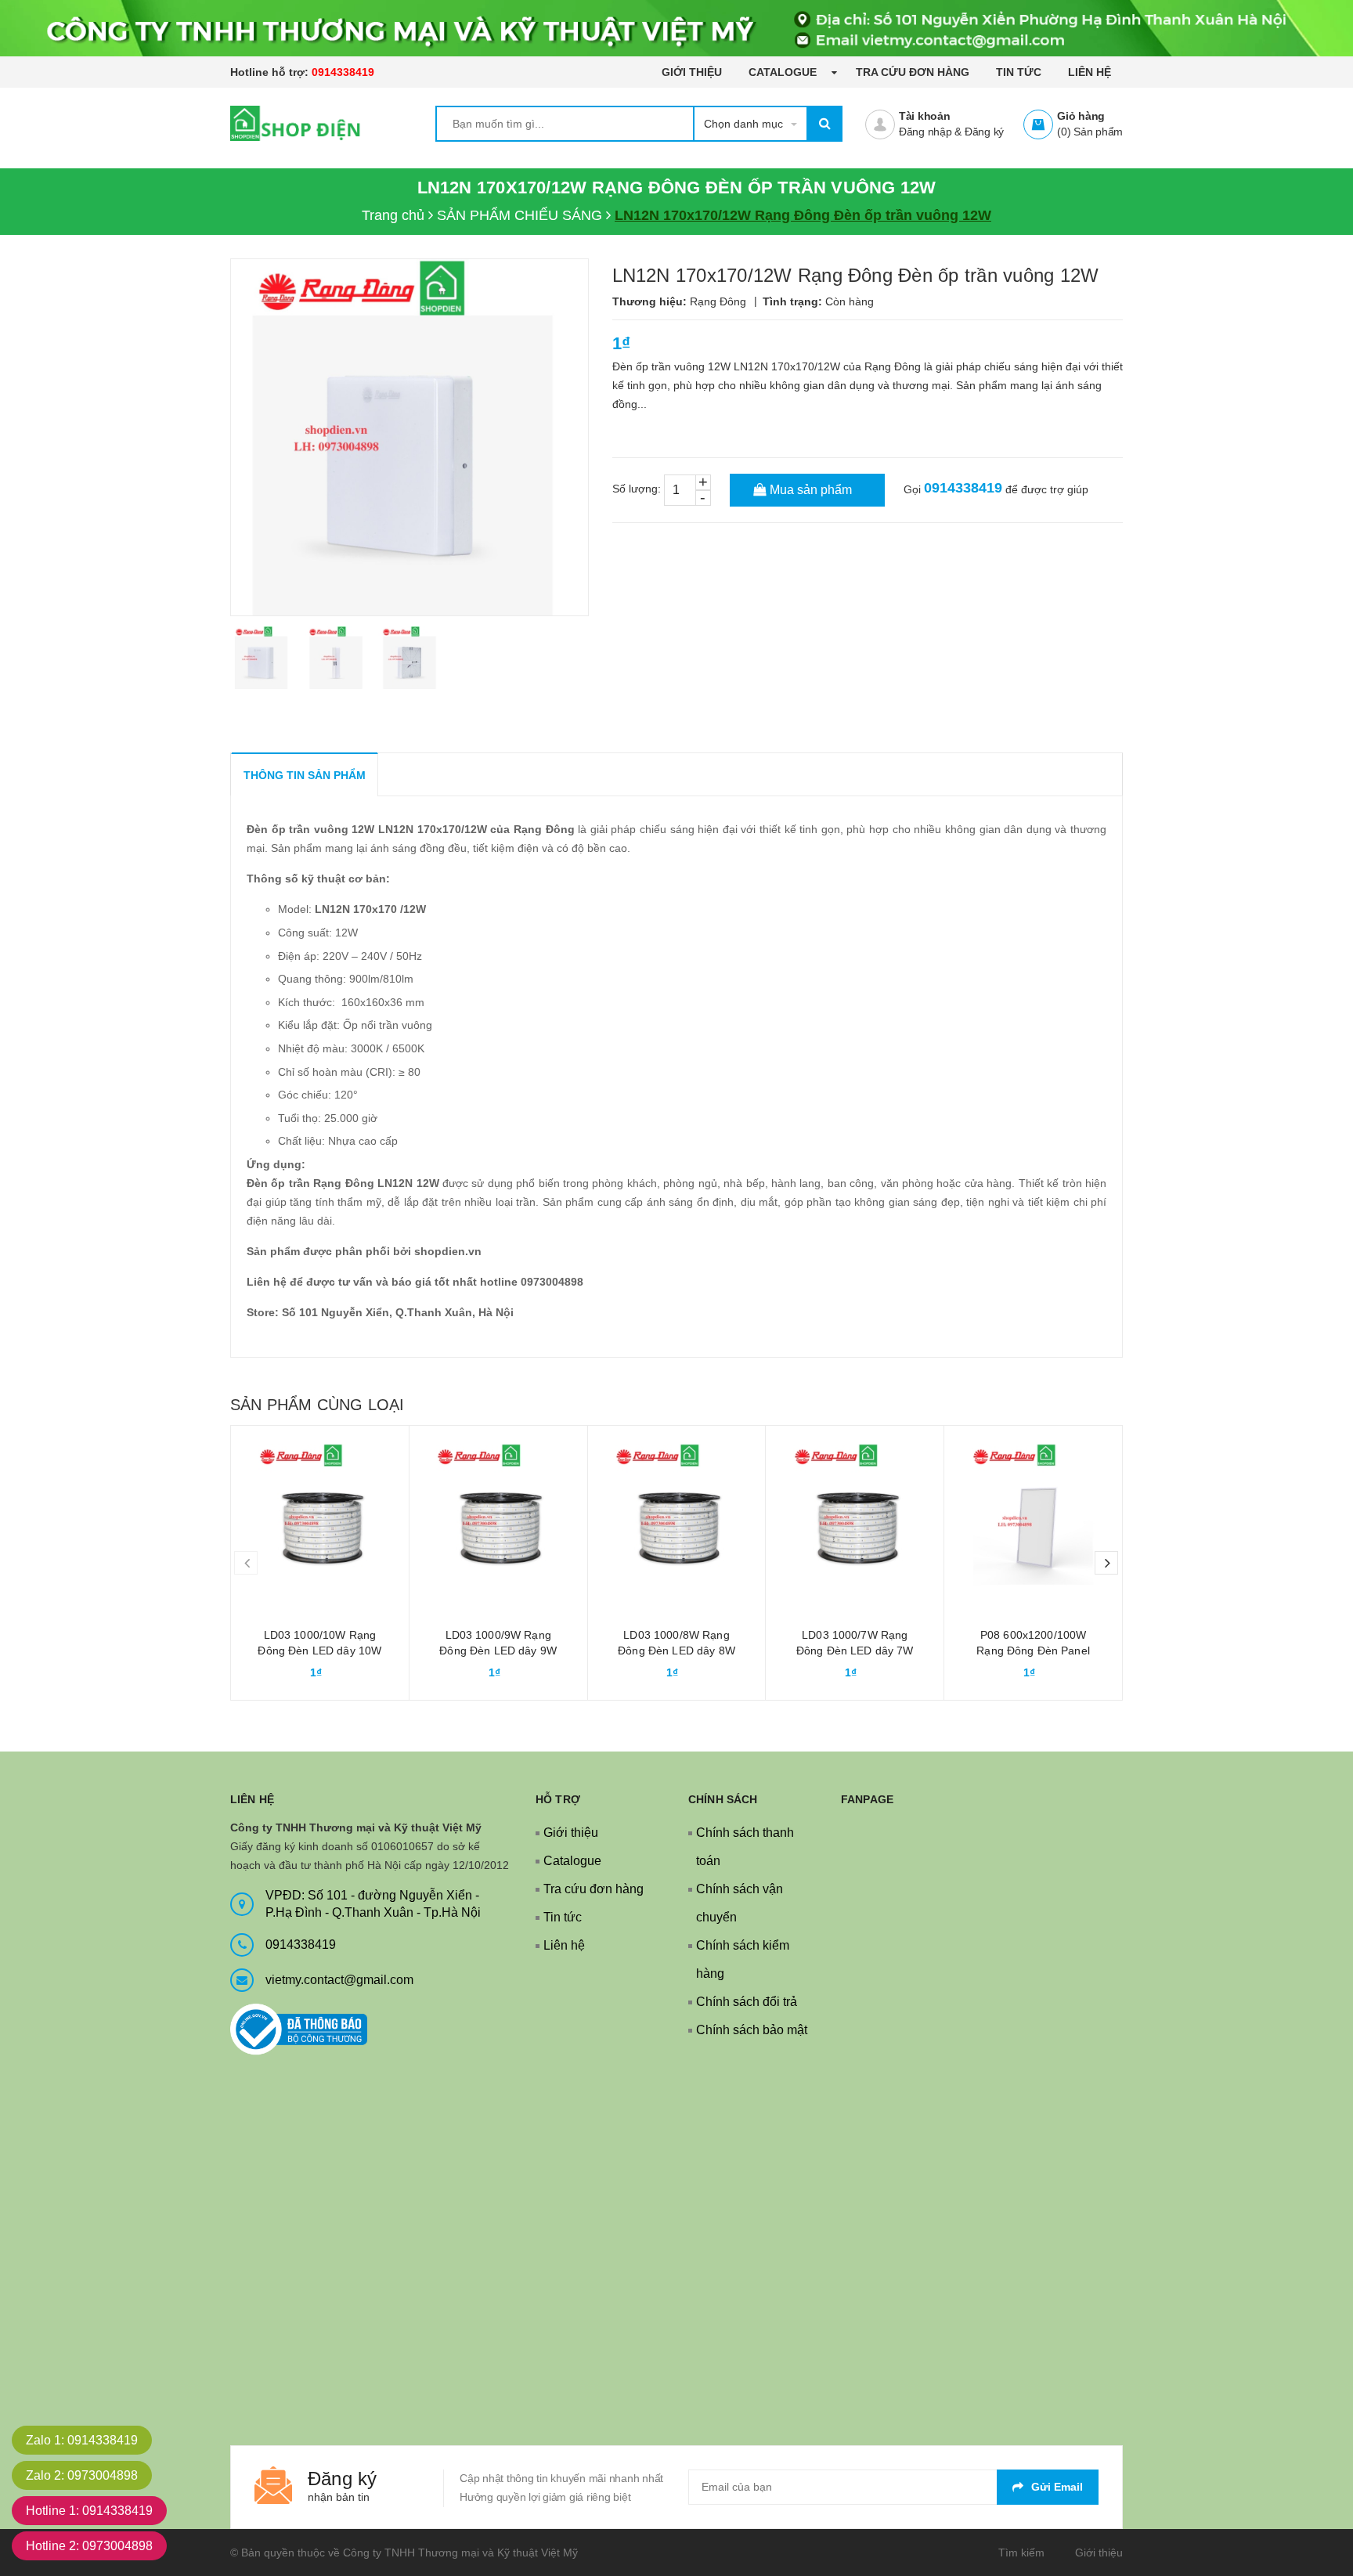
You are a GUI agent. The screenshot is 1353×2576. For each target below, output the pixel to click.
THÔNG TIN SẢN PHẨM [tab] (305, 775)
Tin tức (1019, 72)
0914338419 (343, 72)
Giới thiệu (692, 72)
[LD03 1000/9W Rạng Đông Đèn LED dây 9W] (498, 1515)
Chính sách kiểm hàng (743, 1959)
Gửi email (1057, 2487)
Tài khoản (925, 116)
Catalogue (784, 72)
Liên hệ (1090, 72)
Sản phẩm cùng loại (317, 1405)
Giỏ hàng (1081, 116)
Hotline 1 (89, 2511)
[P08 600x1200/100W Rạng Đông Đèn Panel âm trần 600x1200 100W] (1033, 1515)
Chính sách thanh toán (745, 1847)
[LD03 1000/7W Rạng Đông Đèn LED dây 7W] (855, 1515)
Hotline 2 (89, 2546)
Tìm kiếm (1021, 2553)
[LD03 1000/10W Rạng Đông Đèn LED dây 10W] (320, 1515)
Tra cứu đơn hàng (913, 72)
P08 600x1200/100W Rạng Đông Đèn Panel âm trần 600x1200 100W (1034, 1651)
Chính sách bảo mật (752, 2030)
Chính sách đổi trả (747, 2002)
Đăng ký (984, 132)
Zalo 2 (82, 2475)
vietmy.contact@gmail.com (339, 1980)
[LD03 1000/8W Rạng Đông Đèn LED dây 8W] (677, 1515)
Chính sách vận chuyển (740, 1903)
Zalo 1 (82, 2440)
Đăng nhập (925, 132)
